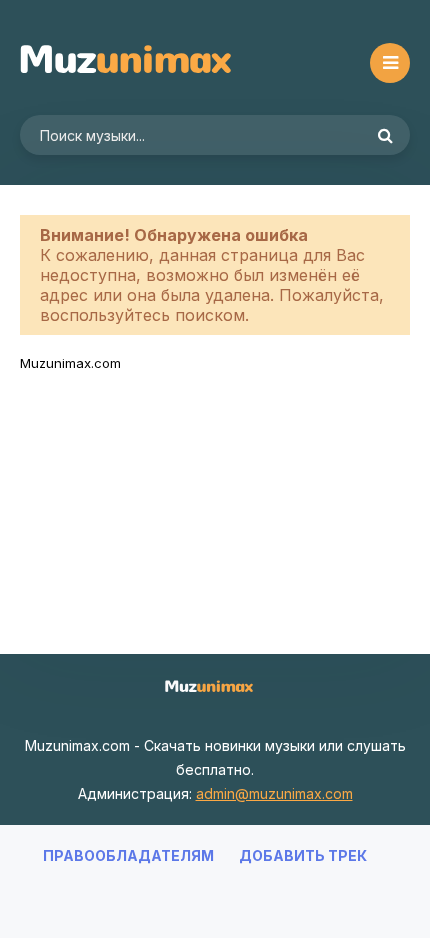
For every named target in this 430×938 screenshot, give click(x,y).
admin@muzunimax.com (274, 793)
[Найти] (385, 135)
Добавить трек (303, 855)
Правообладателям (128, 855)
